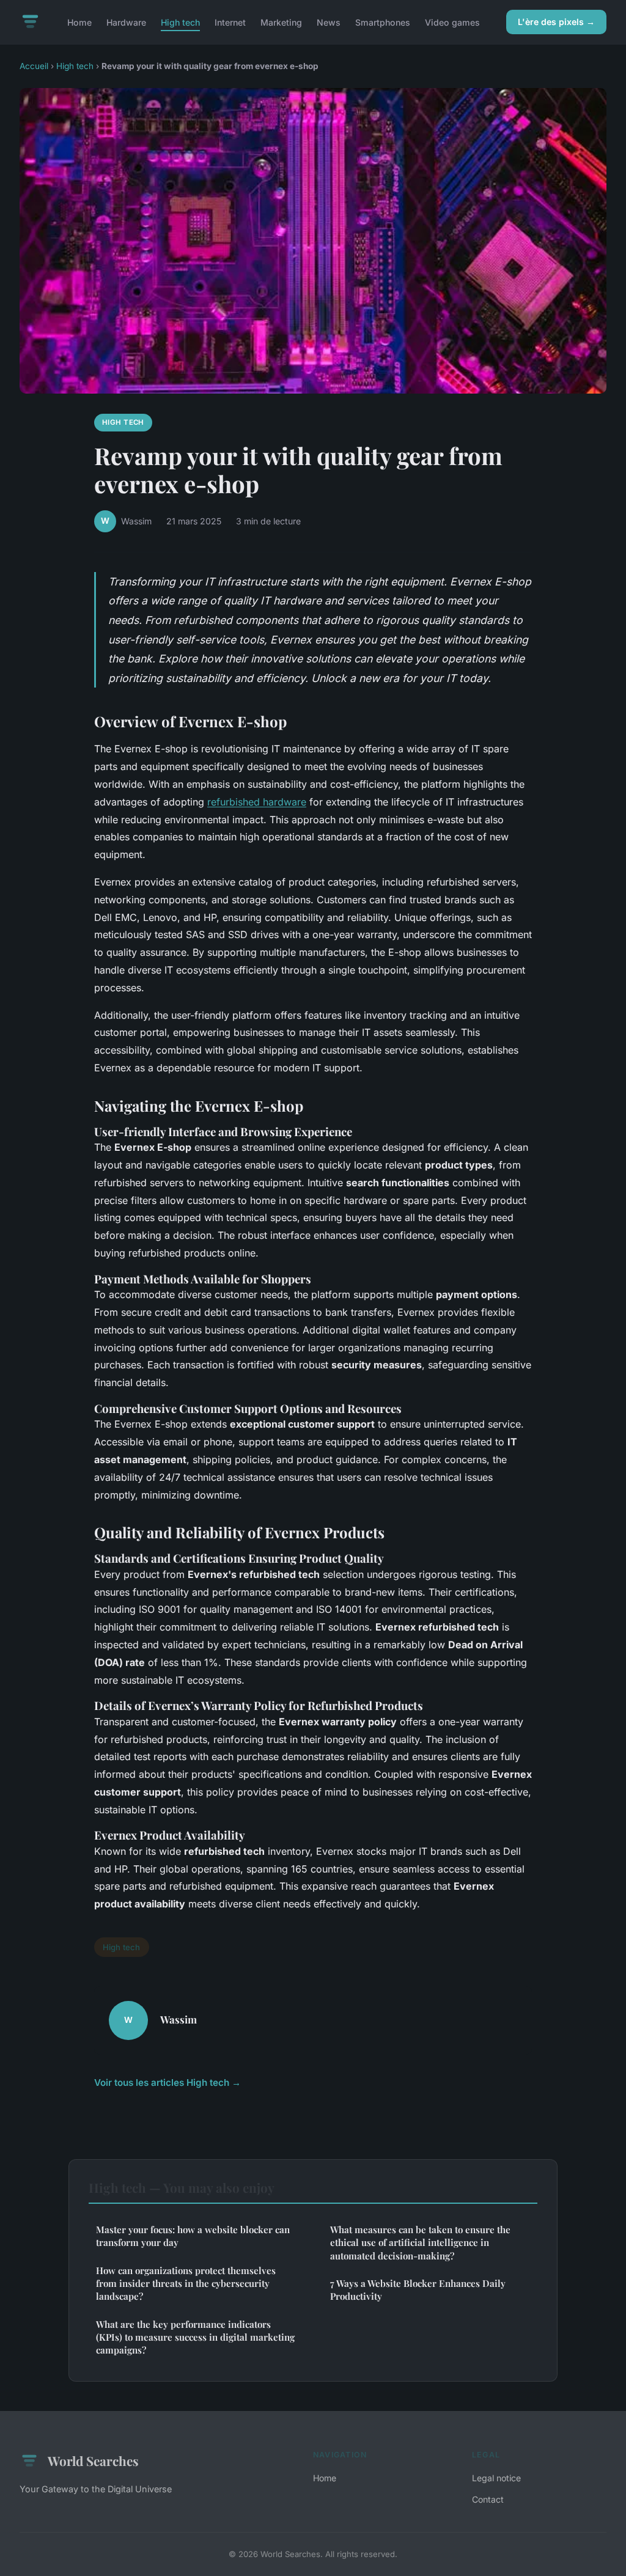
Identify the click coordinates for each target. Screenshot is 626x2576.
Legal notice (496, 2478)
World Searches (93, 2460)
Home (79, 22)
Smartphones (383, 22)
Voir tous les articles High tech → (168, 2082)
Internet (230, 22)
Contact (488, 2499)
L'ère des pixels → (556, 22)
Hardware (126, 22)
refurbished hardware (257, 802)
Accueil (34, 66)
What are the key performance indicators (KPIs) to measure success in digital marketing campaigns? (195, 2337)
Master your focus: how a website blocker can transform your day (193, 2236)
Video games (452, 22)
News (329, 22)
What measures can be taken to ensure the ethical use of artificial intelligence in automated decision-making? (420, 2243)
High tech (180, 22)
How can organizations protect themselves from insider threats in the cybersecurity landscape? (186, 2284)
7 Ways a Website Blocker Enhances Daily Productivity (418, 2290)
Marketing (281, 22)
